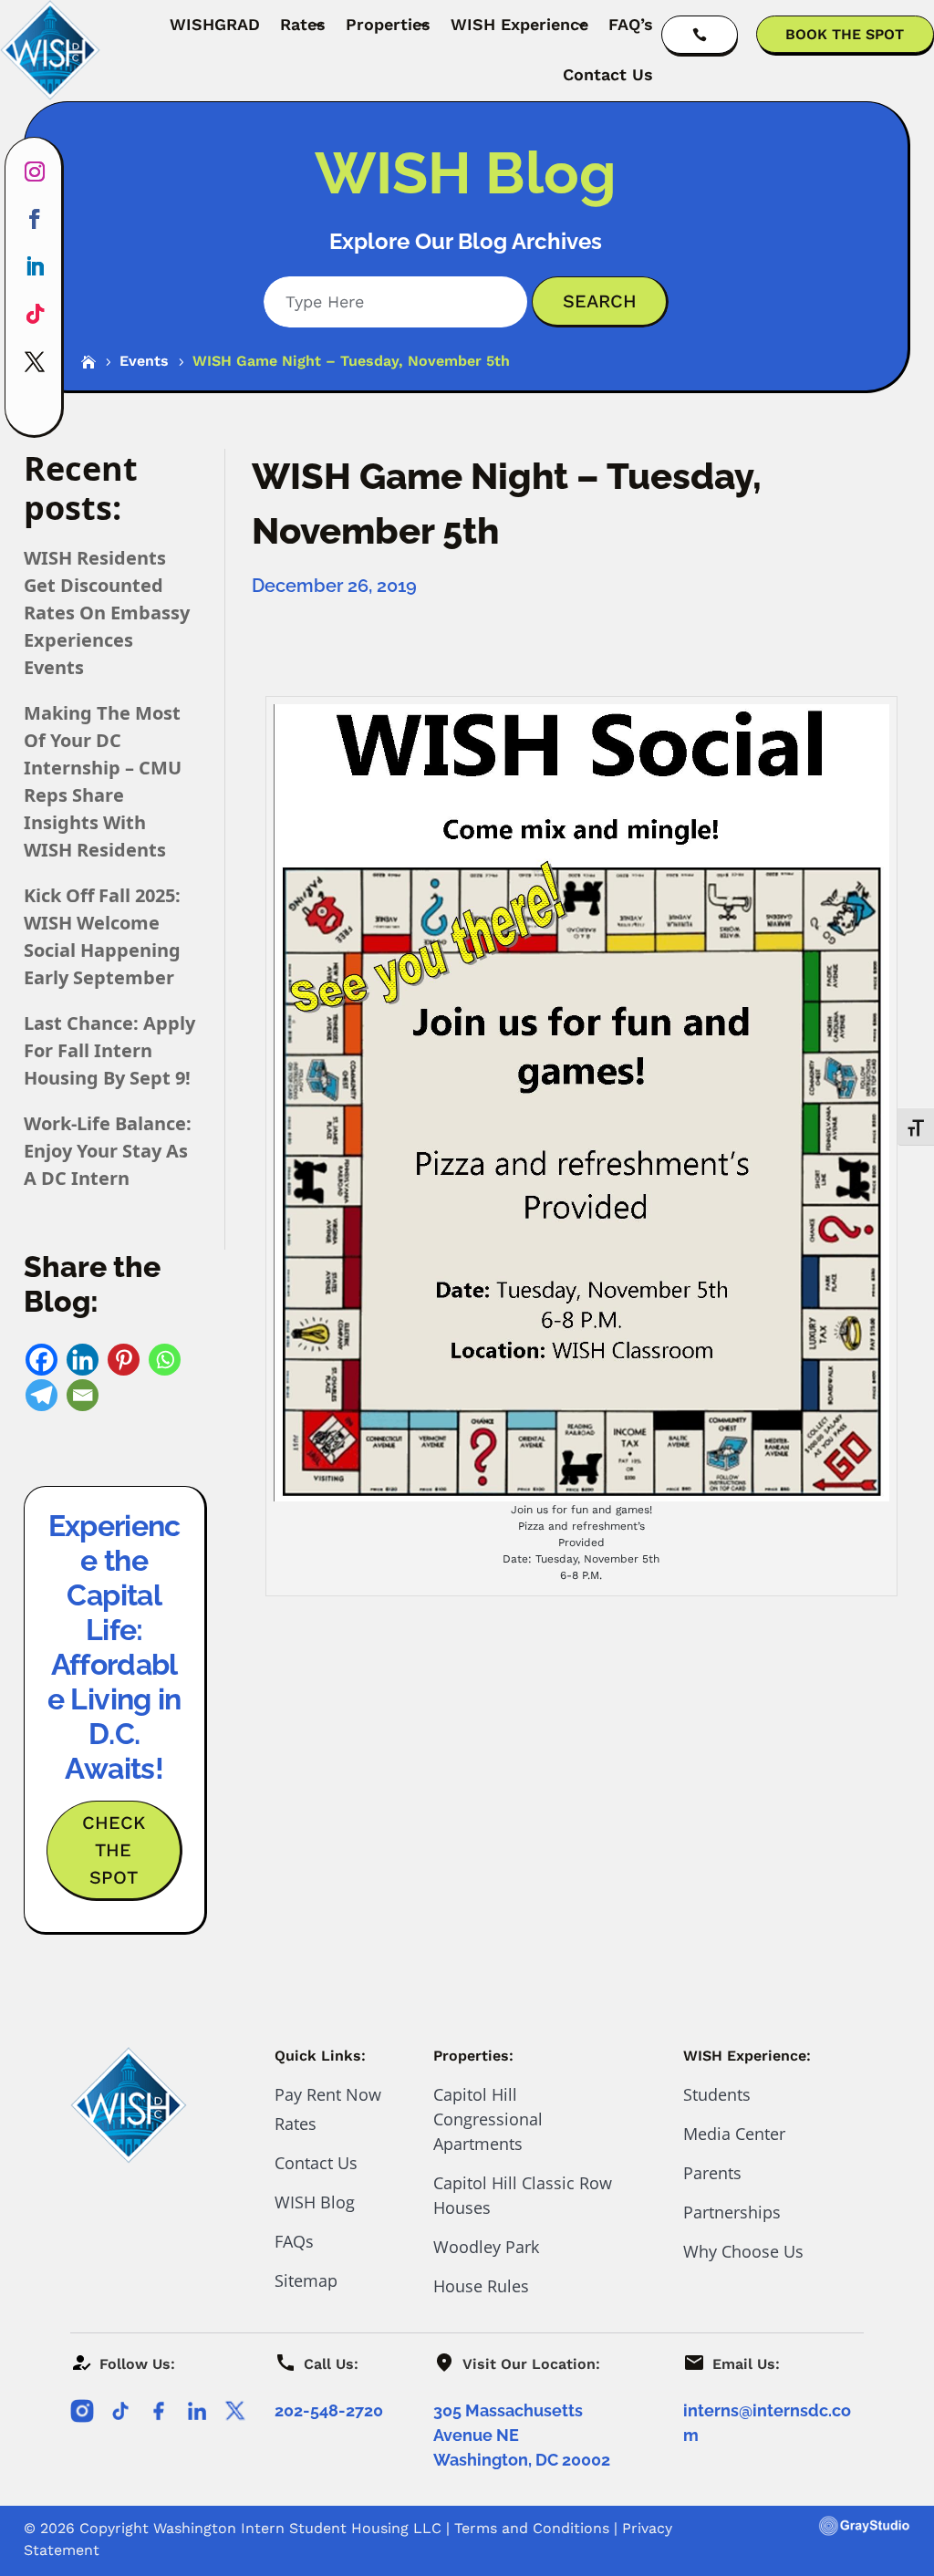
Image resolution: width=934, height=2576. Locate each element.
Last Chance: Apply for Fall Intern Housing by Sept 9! (109, 1050)
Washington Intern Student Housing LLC (297, 2528)
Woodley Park (486, 2247)
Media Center (734, 2134)
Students (717, 2094)
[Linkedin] (83, 1360)
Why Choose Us (743, 2251)
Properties (388, 24)
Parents (712, 2173)
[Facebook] (42, 1360)
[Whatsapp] (165, 1360)
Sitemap (306, 2280)
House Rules (481, 2286)
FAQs (294, 2241)
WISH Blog (315, 2202)
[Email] (83, 1395)
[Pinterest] (124, 1360)
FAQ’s (631, 24)
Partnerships (732, 2212)
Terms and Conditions (532, 2528)
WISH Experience (519, 24)
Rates (303, 24)
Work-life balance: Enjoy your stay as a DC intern (108, 1151)
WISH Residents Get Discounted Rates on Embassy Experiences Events (107, 613)
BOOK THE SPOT (845, 34)
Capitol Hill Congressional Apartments (488, 2119)
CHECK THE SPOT (114, 1850)
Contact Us (608, 74)
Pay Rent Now (328, 2094)
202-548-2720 (329, 2410)
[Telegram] (42, 1395)
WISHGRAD (215, 24)
